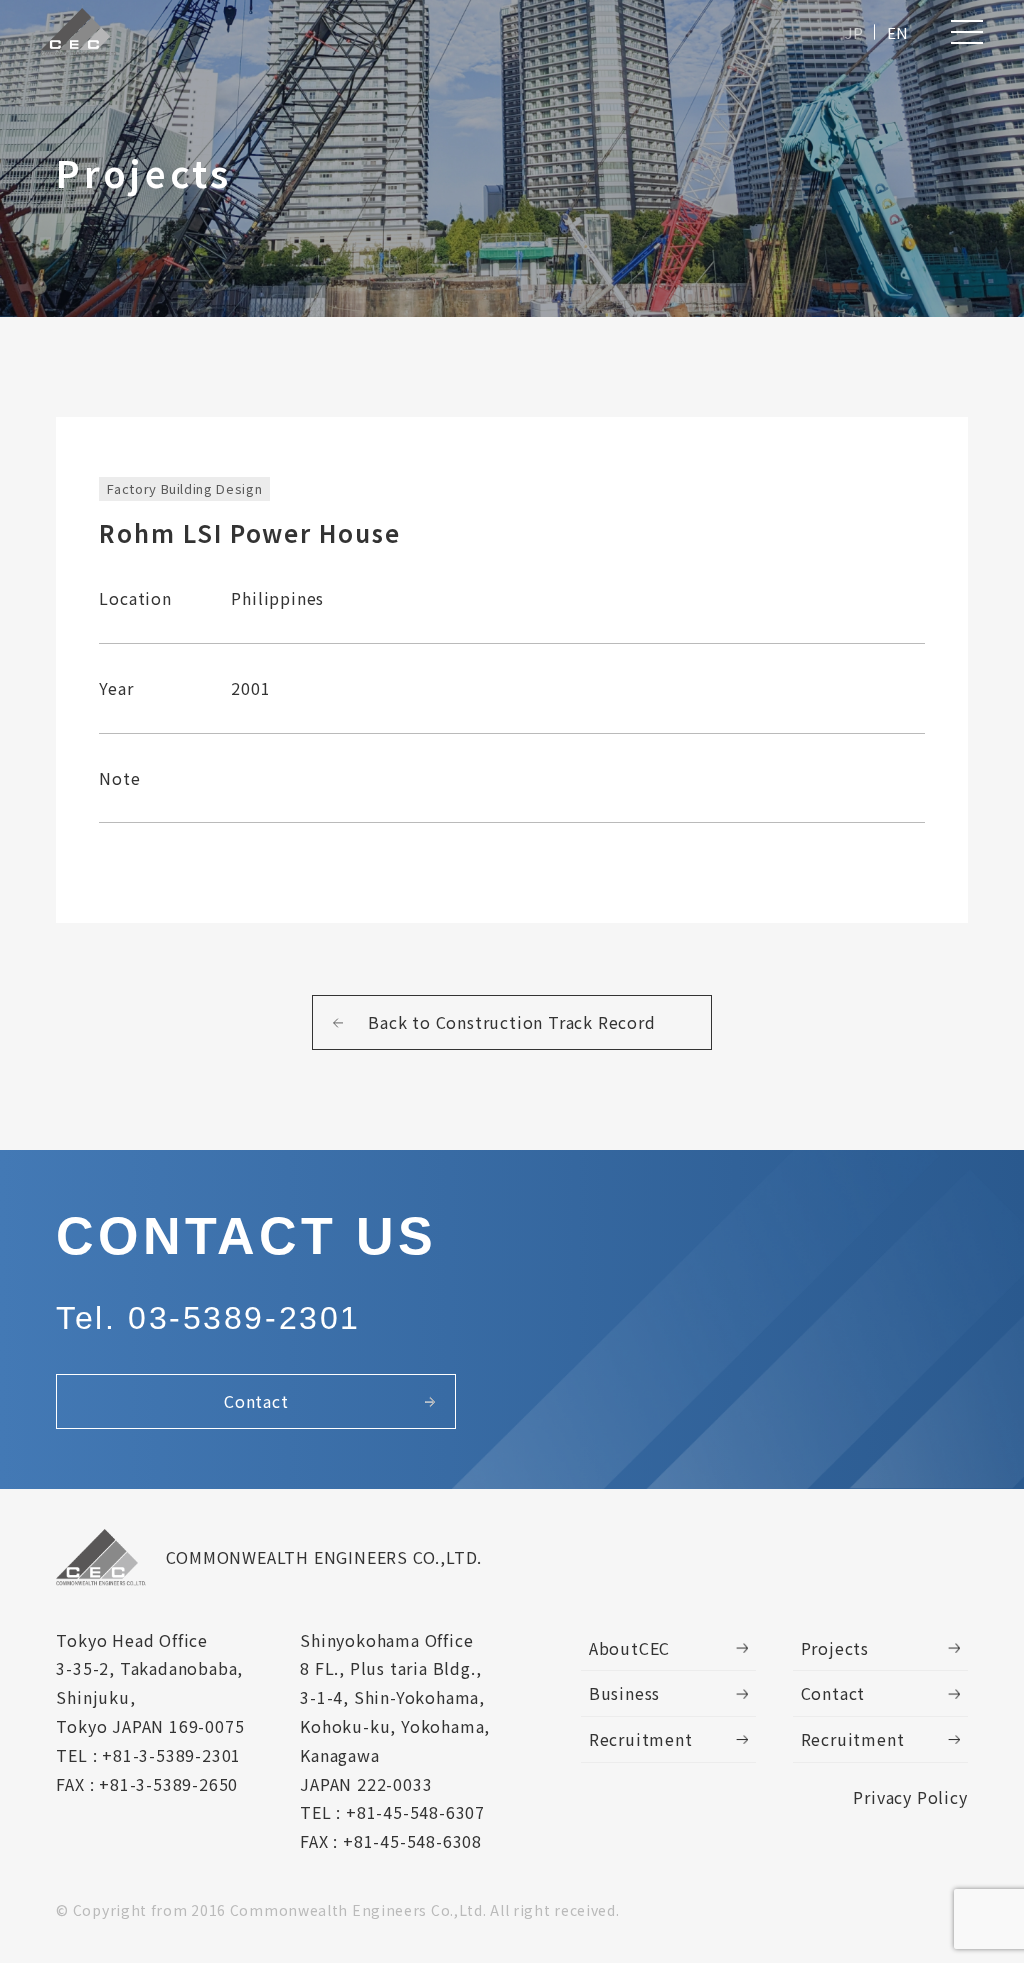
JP (854, 32)
